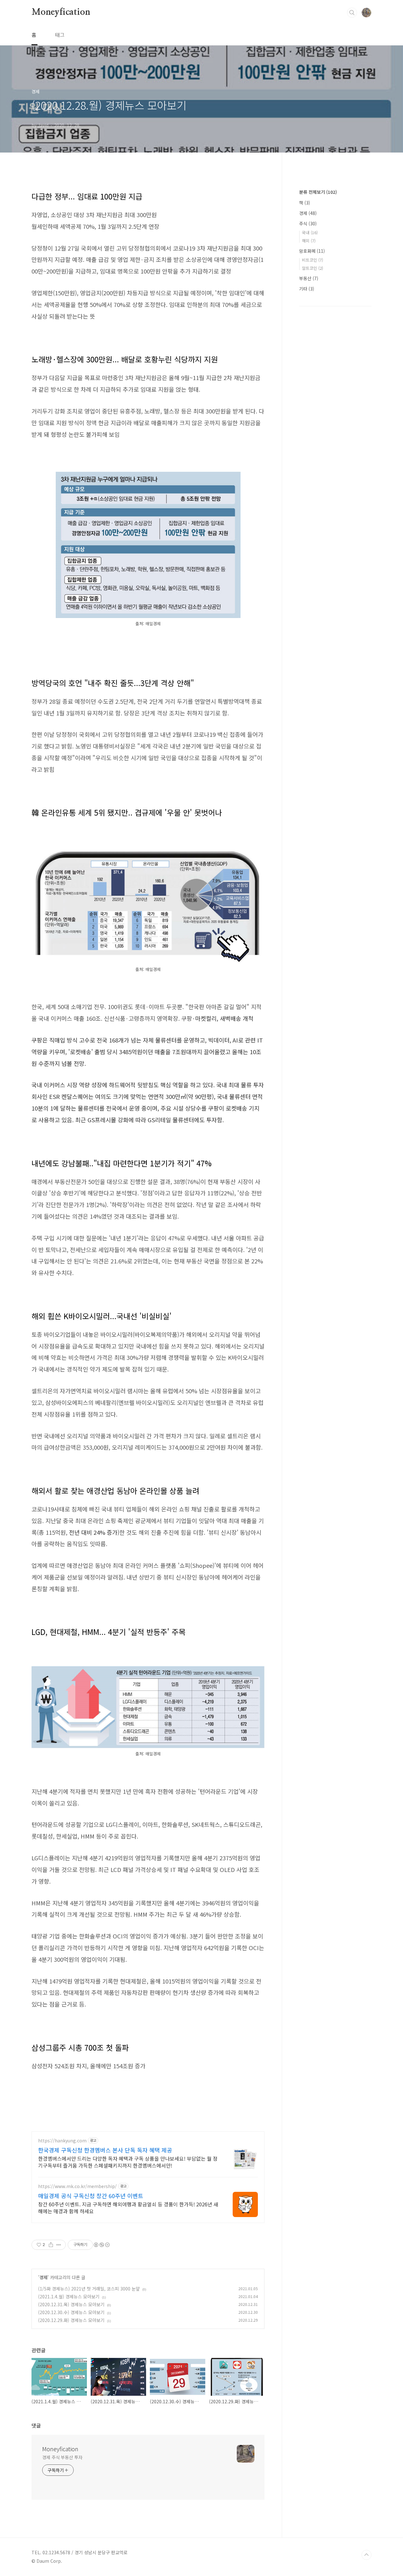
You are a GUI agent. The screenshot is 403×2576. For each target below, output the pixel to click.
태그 (60, 35)
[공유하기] (51, 2245)
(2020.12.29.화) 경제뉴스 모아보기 (71, 2320)
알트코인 (312, 268)
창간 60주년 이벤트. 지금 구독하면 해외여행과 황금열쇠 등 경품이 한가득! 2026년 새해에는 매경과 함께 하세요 (128, 2207)
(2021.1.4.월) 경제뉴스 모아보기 (69, 2296)
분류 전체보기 (318, 192)
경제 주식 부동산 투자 (62, 2457)
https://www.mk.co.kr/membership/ (77, 2186)
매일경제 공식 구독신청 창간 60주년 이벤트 (91, 2196)
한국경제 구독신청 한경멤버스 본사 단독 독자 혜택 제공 (105, 2150)
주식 (308, 223)
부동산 (309, 278)
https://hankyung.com (62, 2141)
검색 (352, 13)
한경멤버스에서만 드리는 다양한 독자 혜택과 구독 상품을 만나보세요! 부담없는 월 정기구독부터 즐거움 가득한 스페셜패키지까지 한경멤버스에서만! (128, 2162)
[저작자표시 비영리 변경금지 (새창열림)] (101, 2245)
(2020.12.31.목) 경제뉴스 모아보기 (71, 2304)
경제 (43, 2277)
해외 (309, 241)
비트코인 (312, 260)
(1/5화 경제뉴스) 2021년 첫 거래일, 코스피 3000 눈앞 (89, 2289)
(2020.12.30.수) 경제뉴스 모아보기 (71, 2312)
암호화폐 (312, 251)
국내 (310, 232)
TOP (366, 2555)
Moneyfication (61, 12)
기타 (307, 289)
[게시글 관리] (59, 2245)
